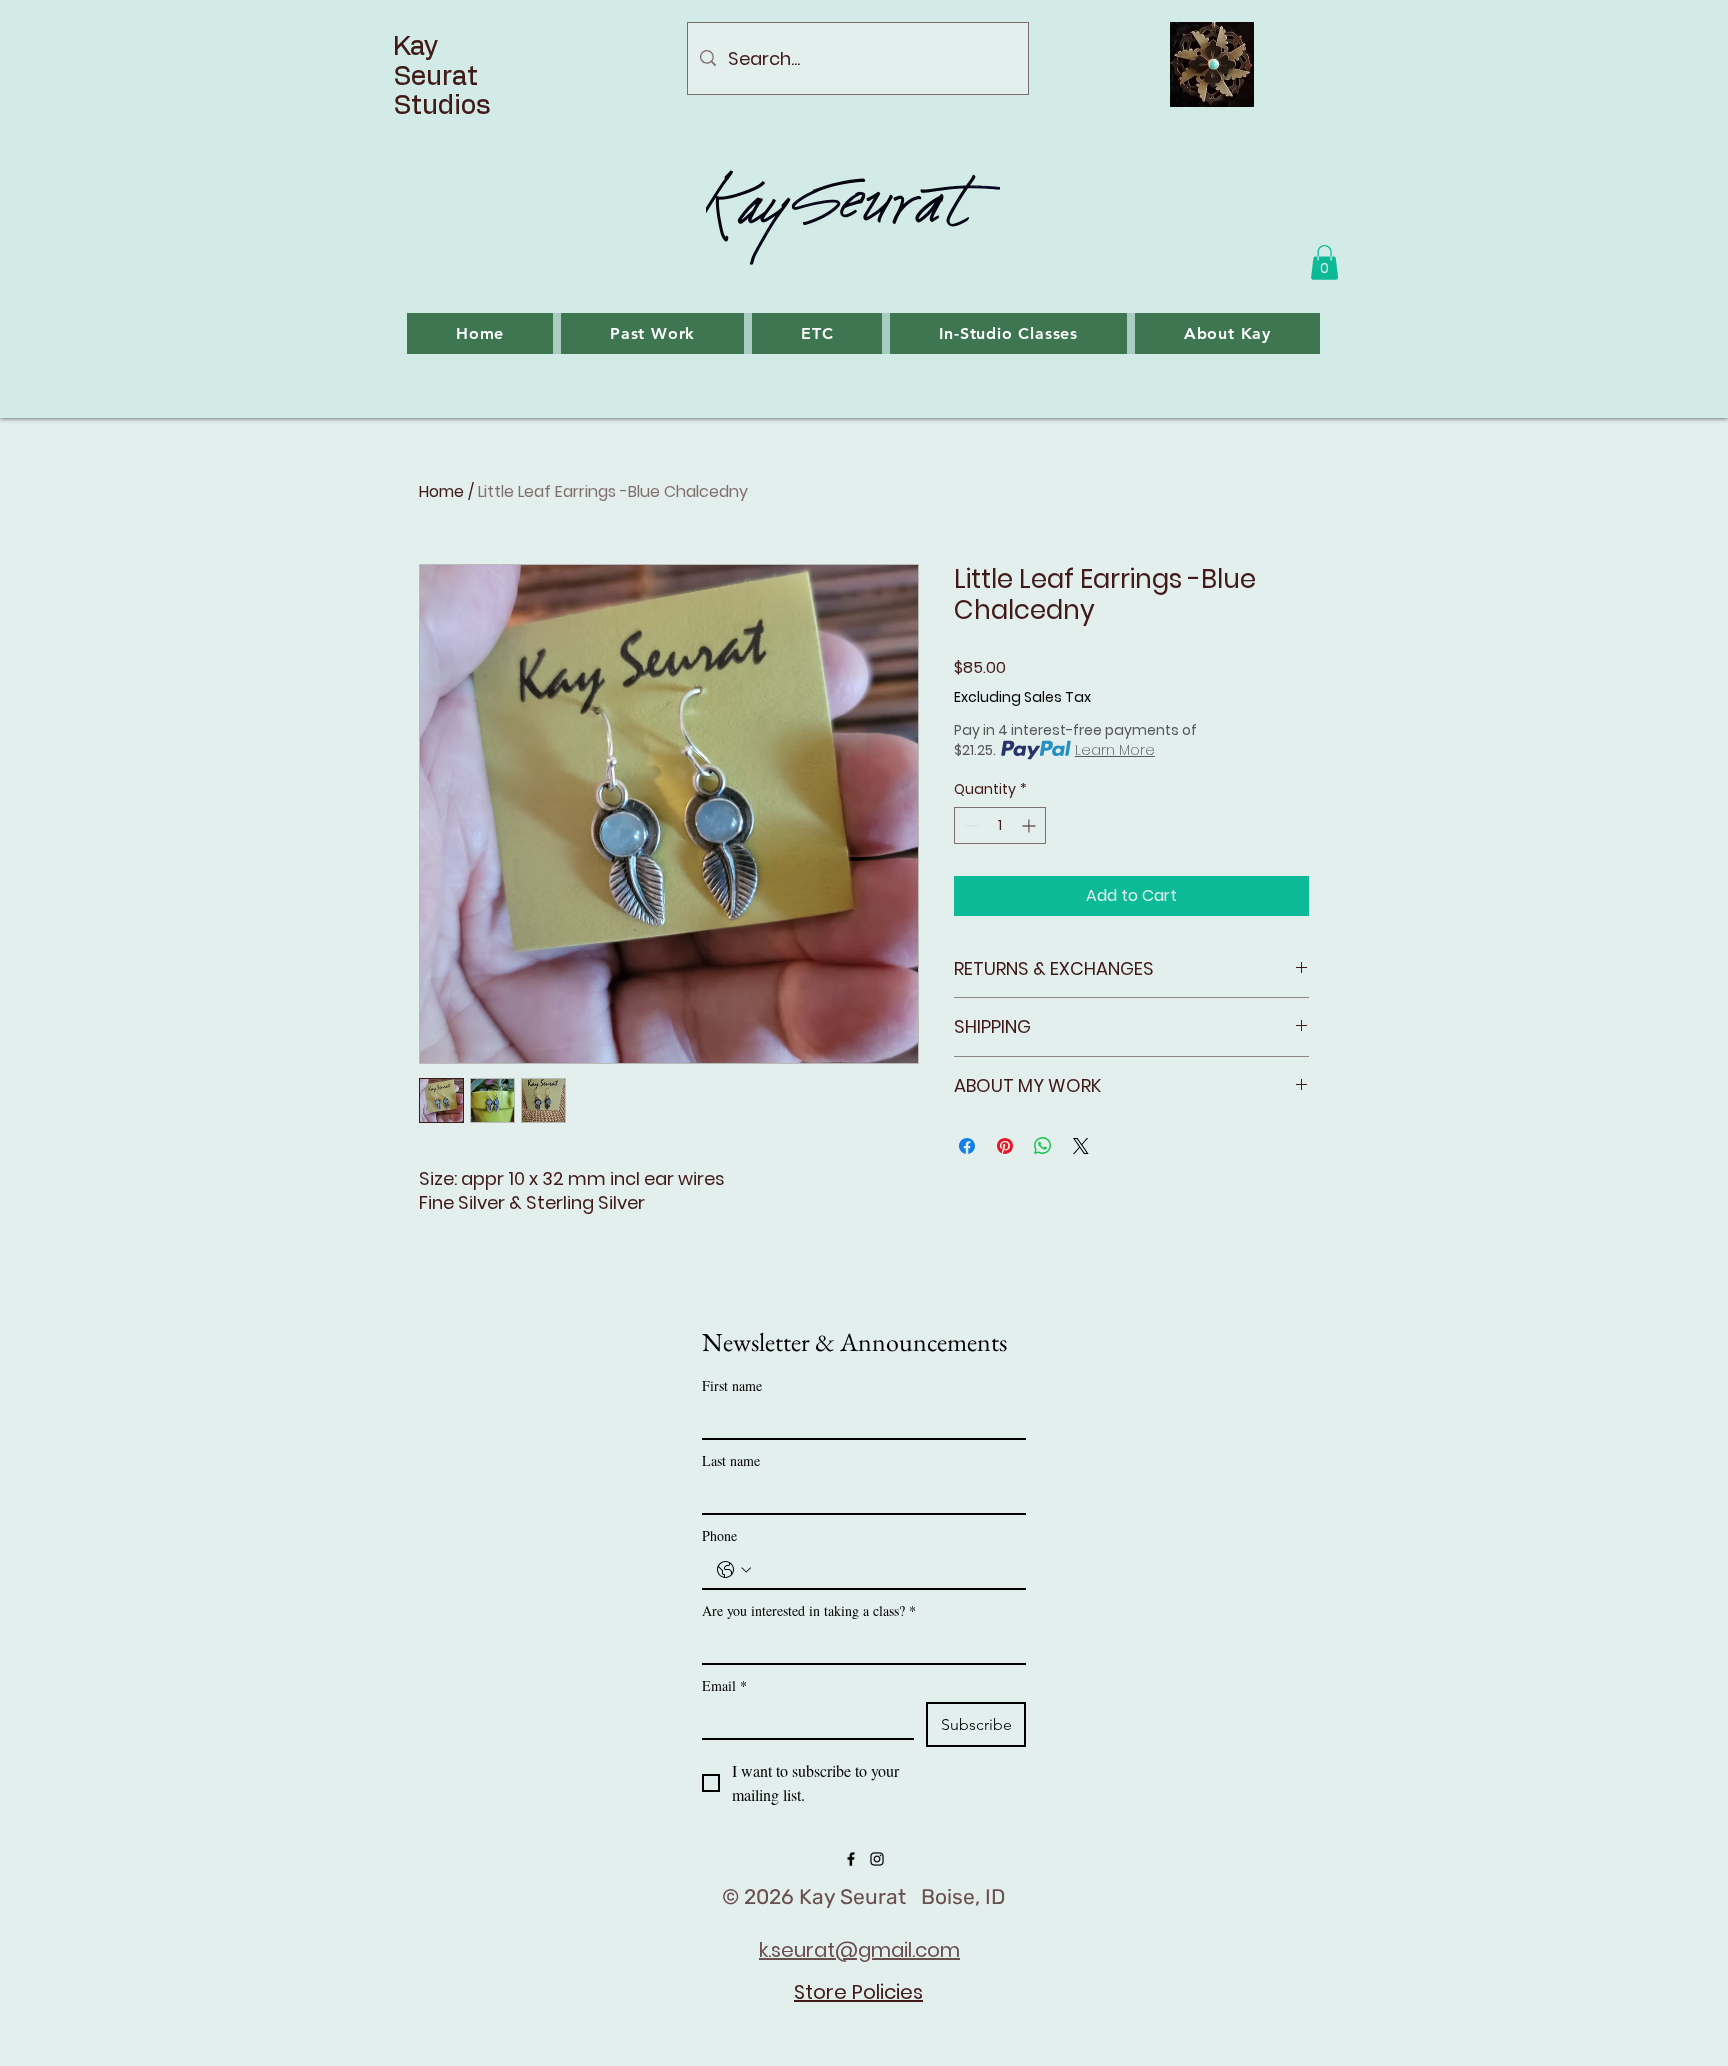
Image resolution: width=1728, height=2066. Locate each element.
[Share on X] (1081, 1146)
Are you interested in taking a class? (809, 1610)
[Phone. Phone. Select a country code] (734, 1570)
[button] (1324, 262)
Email (724, 1685)
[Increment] (1030, 825)
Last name (731, 1460)
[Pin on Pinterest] (1005, 1146)
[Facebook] (851, 1859)
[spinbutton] (1000, 825)
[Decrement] (969, 825)
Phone (719, 1535)
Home (441, 491)
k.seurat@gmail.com (859, 1950)
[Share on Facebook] (967, 1146)
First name (732, 1385)
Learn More (1115, 750)
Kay (419, 46)
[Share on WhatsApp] (1043, 1146)
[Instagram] (877, 1859)
